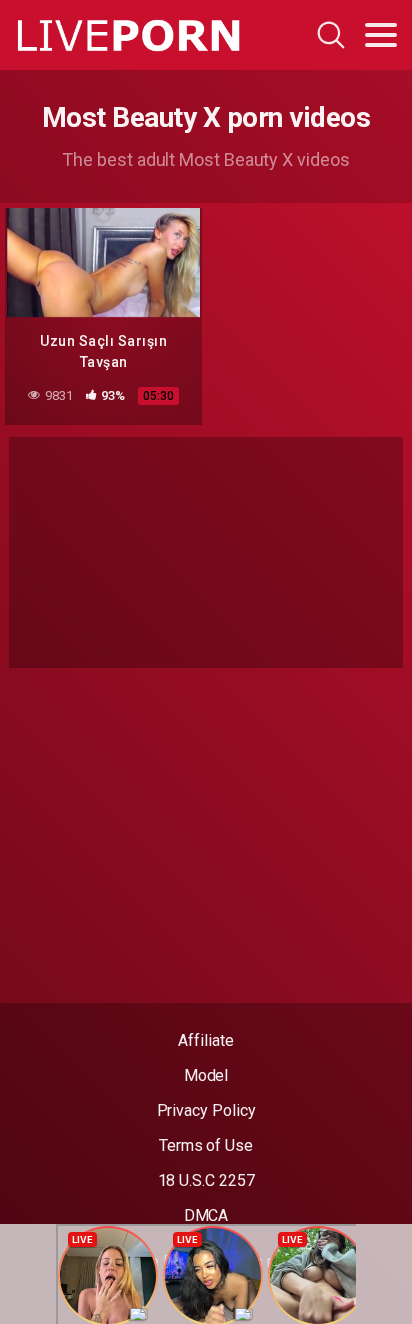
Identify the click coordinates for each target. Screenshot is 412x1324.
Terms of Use (206, 1145)
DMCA (206, 1215)
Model (206, 1075)
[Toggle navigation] (381, 35)
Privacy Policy (206, 1110)
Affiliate (205, 1040)
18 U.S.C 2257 (206, 1180)
